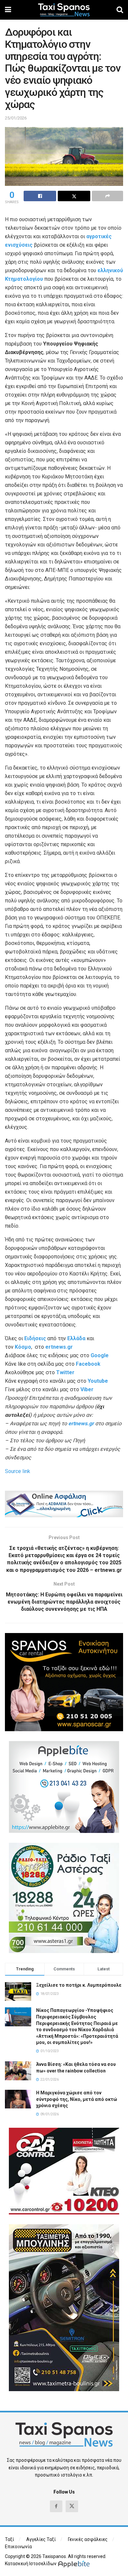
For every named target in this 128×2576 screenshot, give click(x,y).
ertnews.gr (81, 1423)
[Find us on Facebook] (56, 2506)
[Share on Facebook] (40, 196)
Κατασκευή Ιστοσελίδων (31, 2564)
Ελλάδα (76, 1338)
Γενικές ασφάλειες (88, 2539)
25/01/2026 (16, 118)
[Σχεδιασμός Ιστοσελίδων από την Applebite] (75, 2564)
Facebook (88, 1364)
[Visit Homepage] (64, 10)
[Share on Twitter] (74, 196)
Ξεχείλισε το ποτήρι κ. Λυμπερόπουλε (79, 1985)
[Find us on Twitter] (72, 2506)
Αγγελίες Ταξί (41, 2539)
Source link (18, 1471)
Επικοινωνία (18, 2547)
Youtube (98, 1381)
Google (100, 1355)
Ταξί (10, 2539)
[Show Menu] (8, 10)
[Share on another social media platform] (107, 196)
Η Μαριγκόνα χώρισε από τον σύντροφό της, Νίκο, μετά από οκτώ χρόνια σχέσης (77, 2099)
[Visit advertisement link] (64, 1504)
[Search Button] (120, 10)
